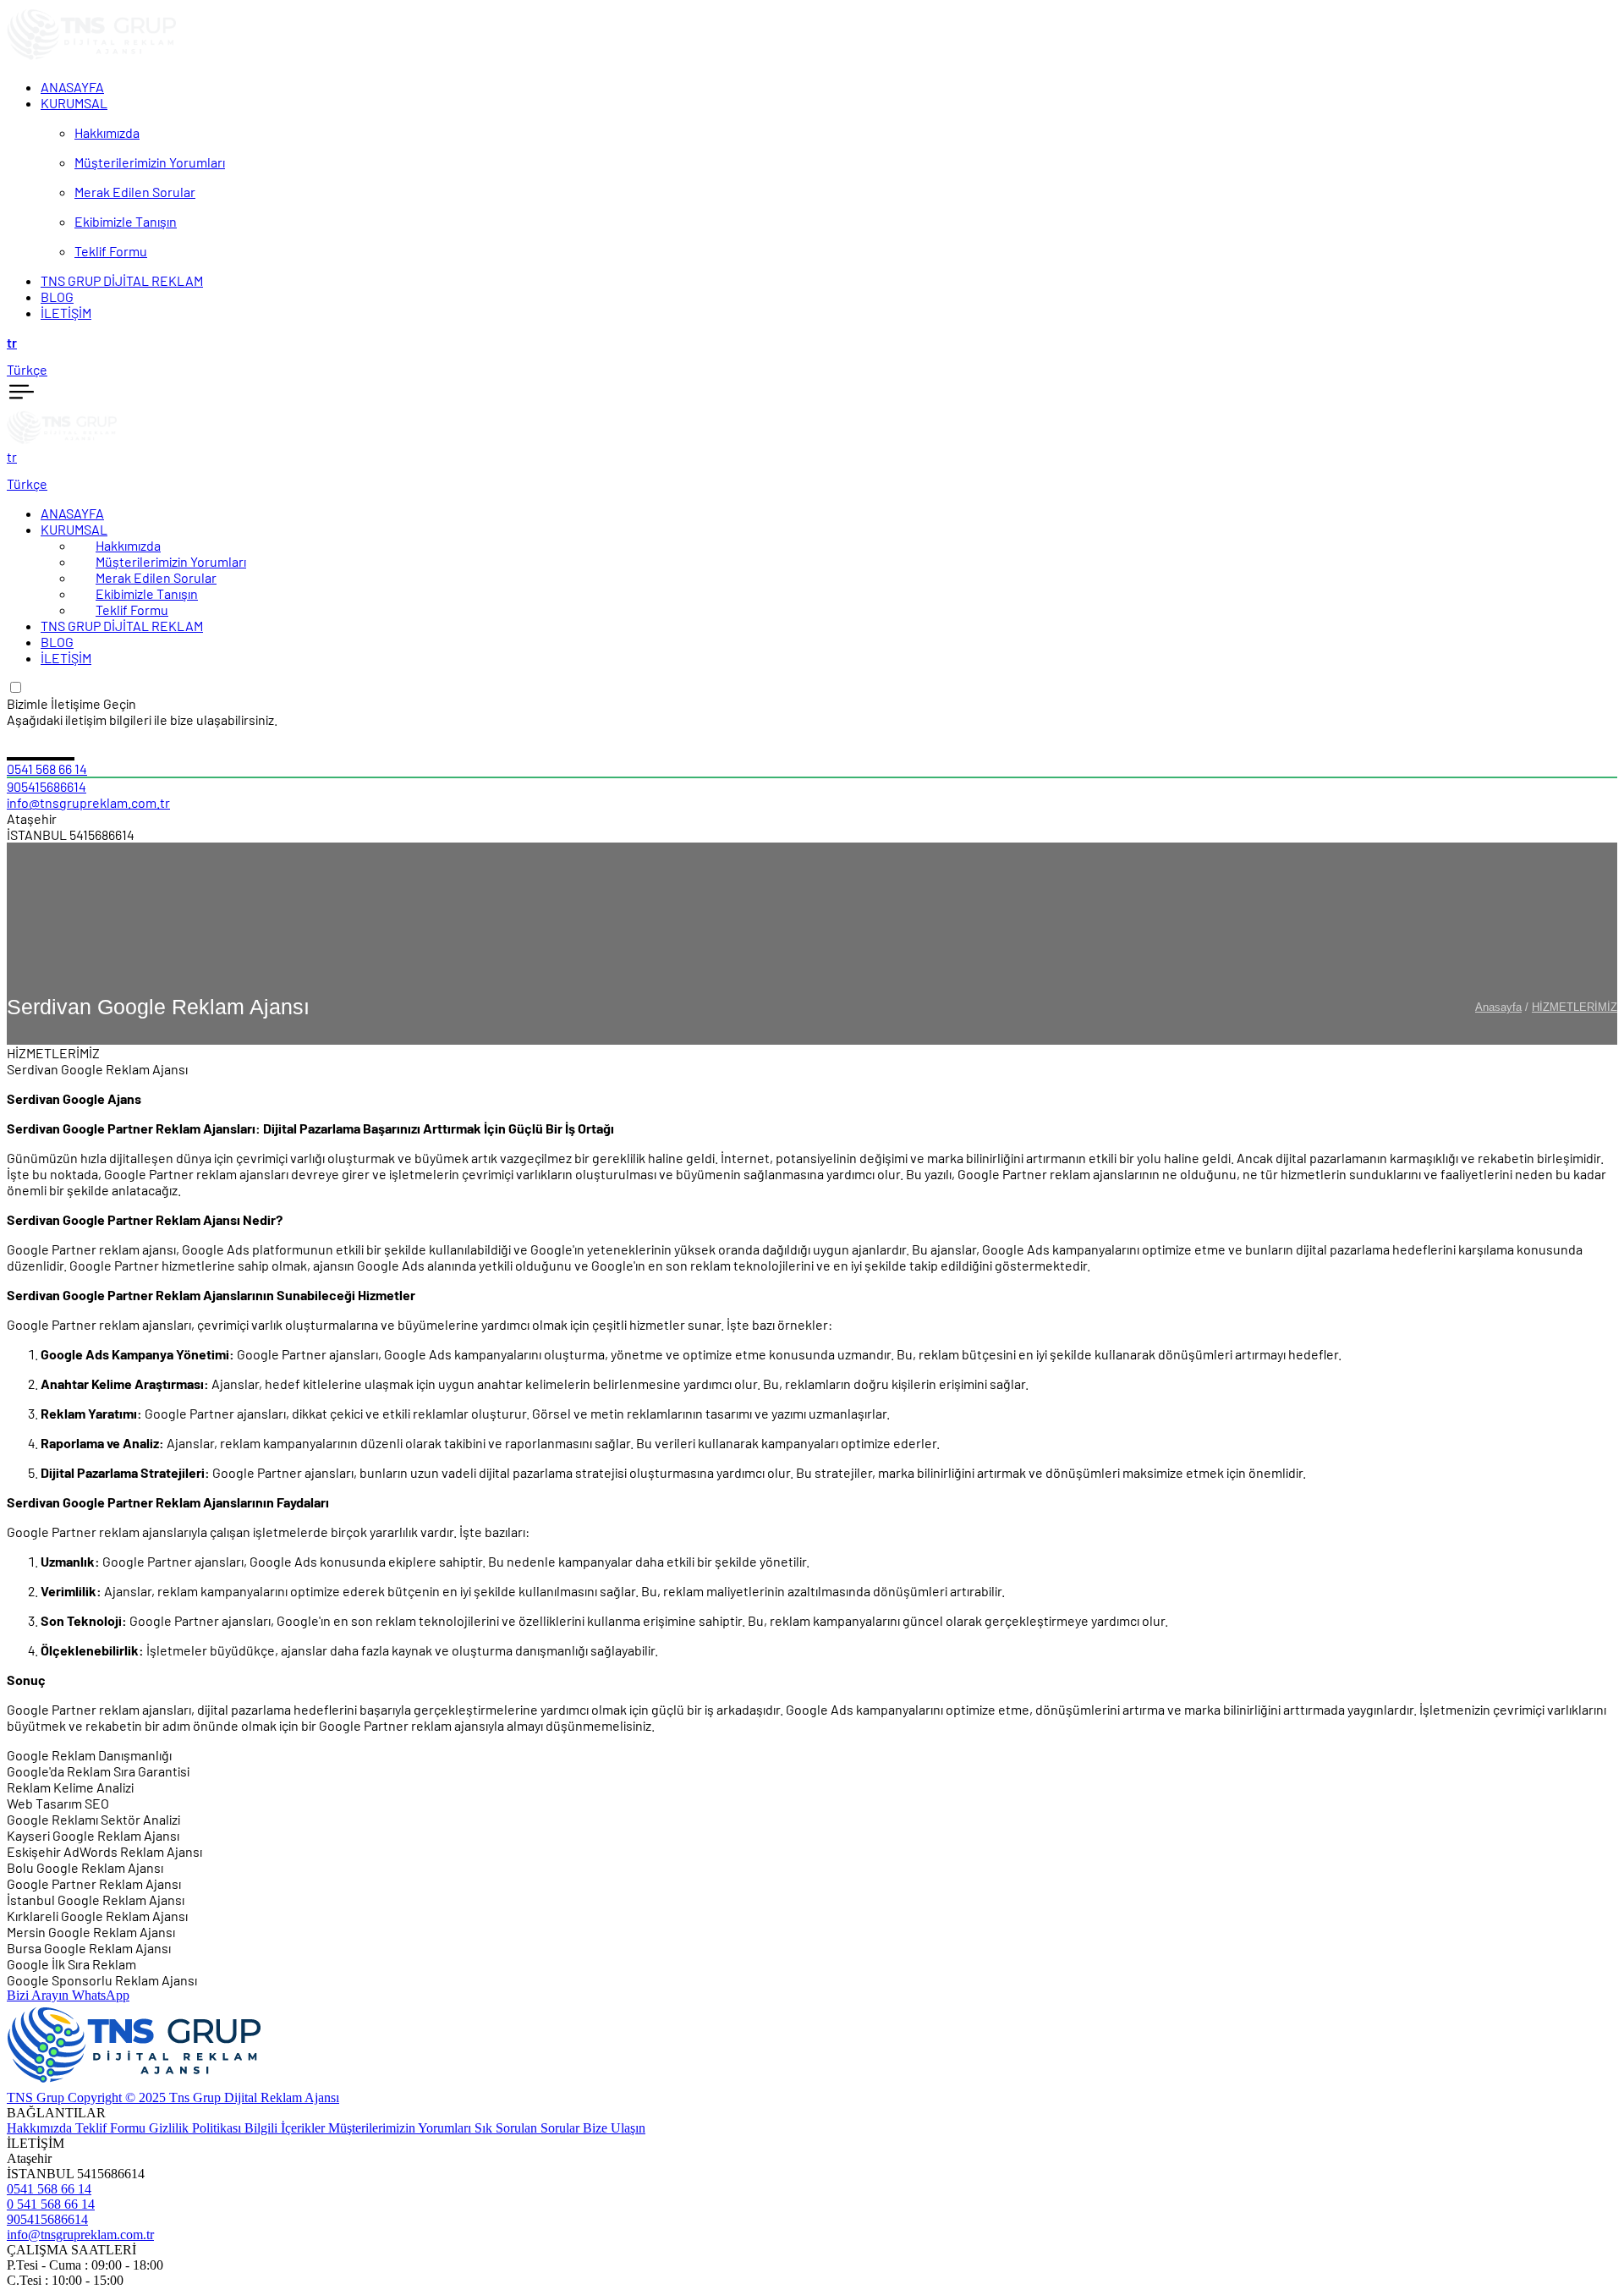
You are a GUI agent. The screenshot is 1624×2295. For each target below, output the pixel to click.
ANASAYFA (72, 513)
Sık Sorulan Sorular (529, 2128)
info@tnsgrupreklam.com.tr (88, 802)
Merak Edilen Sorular (156, 577)
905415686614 (47, 786)
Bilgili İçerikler (286, 2128)
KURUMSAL (74, 529)
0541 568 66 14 (47, 769)
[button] (812, 342)
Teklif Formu (132, 609)
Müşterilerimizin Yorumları (171, 561)
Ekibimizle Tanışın (147, 593)
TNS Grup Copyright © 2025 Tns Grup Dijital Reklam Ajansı (173, 2097)
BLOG (57, 642)
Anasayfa (1498, 1007)
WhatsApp (101, 1995)
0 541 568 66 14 (51, 2204)
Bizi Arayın (39, 1995)
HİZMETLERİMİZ (1575, 1007)
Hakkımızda (128, 545)
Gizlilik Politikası (197, 2128)
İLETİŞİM (66, 658)
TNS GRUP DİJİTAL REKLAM (122, 626)
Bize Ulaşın (614, 2128)
